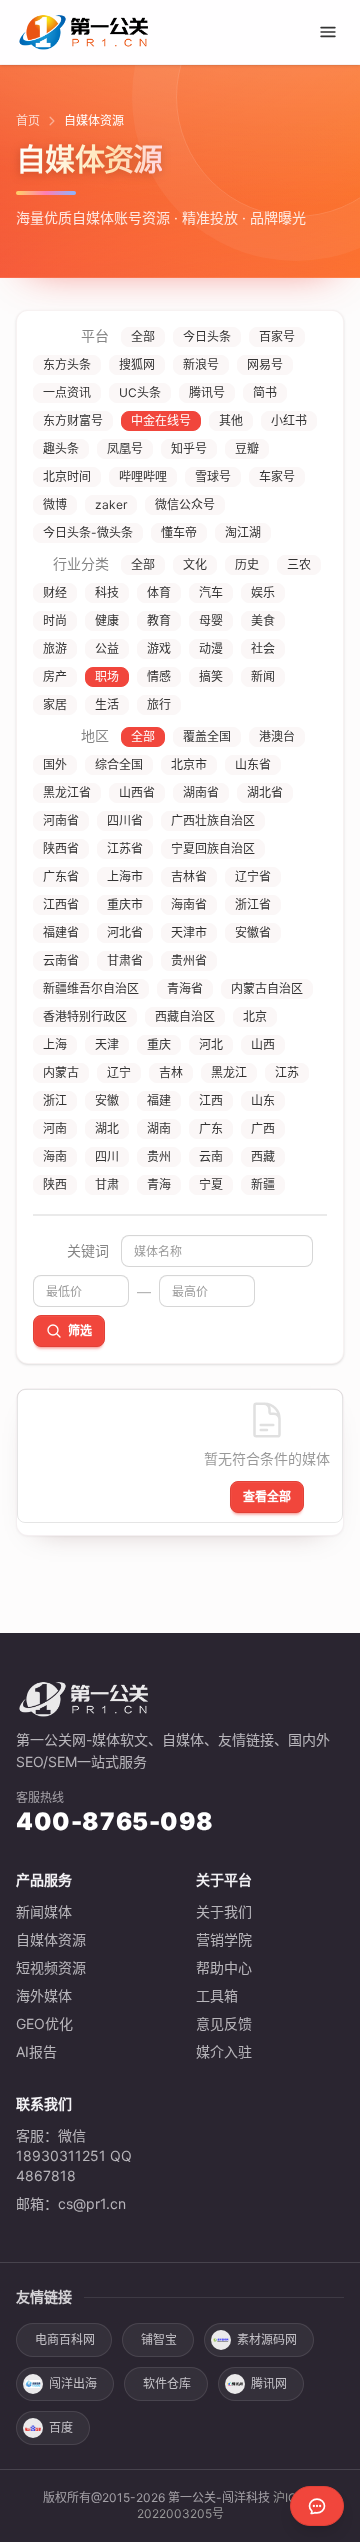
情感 (159, 676)
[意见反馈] (317, 2506)
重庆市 (125, 904)
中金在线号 (161, 420)
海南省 (189, 904)
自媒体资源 (51, 1939)
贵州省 (189, 960)
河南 (55, 1128)
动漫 (211, 648)
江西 (211, 1100)
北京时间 (67, 476)
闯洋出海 (73, 2383)
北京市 (189, 764)
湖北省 (265, 792)
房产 (55, 676)
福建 (159, 1100)
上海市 (125, 876)
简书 (265, 392)
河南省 (61, 820)
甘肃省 (125, 960)
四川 (107, 1156)
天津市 (189, 932)
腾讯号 (207, 392)
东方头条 (67, 364)
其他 (231, 420)
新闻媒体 (44, 1911)
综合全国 (119, 764)
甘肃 (107, 1184)
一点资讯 (67, 392)
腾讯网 (269, 2383)
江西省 (61, 904)
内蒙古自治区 (267, 988)
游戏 (159, 648)
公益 (107, 648)
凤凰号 (125, 448)
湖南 (159, 1128)
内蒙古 (61, 1072)
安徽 (107, 1100)
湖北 (107, 1128)
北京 (255, 1016)
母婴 (211, 620)
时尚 (55, 620)
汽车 (211, 592)
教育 (159, 620)
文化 (195, 564)
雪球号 (213, 476)
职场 (107, 676)
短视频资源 (51, 1967)
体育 (159, 592)
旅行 (159, 704)
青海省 (185, 988)
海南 (55, 1156)
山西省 (137, 792)
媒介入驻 (224, 2051)
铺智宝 (159, 2339)
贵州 (159, 1156)
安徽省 (253, 932)
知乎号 (189, 448)
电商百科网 (65, 2339)
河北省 (125, 932)
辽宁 (119, 1072)
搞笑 (211, 676)
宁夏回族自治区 (213, 848)
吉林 (171, 1072)
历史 (247, 564)
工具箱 (217, 1995)
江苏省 (125, 848)
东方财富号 (73, 420)
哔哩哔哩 (143, 476)
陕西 (55, 1184)
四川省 (125, 820)
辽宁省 (253, 876)
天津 (107, 1044)
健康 (107, 620)
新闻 (263, 676)
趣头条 (61, 448)
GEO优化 (44, 2023)
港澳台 (277, 736)
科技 (107, 592)
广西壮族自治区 (213, 820)
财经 (55, 592)
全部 (143, 336)
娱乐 (263, 592)
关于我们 (224, 1911)
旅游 (55, 648)
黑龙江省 (67, 792)
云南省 (61, 960)
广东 (211, 1128)
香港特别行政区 (85, 1016)
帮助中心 (224, 1967)
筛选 (80, 1330)
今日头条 (207, 336)
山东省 (253, 764)
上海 (55, 1044)
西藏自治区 (185, 1016)
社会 (263, 648)
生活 (107, 704)
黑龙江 (229, 1072)
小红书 (289, 420)
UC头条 (140, 392)
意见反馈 (224, 2023)
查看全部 (267, 1496)
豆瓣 (247, 448)
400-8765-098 (114, 1821)
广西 (263, 1128)
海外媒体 (44, 1995)
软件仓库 (167, 2383)
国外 (55, 764)
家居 (55, 704)
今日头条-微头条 (88, 532)
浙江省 (253, 904)
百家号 (277, 336)
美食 (263, 620)
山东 (263, 1100)
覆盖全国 (207, 736)
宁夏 (211, 1184)
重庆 (159, 1044)
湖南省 (201, 792)
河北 (211, 1044)
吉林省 (189, 876)
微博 (55, 504)
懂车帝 (179, 532)
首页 (28, 120)
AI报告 (36, 2051)
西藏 (263, 1156)
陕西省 (61, 848)
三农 (299, 564)
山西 (263, 1044)
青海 (159, 1184)
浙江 (55, 1100)
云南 (211, 1156)
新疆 (263, 1184)
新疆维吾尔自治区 (91, 988)
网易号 (265, 364)
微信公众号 (185, 504)
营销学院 (224, 1939)
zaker (111, 504)
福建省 (61, 932)
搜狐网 (137, 364)
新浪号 (201, 364)
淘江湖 (243, 532)
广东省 (61, 876)
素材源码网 (267, 2339)
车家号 (277, 476)
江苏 (287, 1072)
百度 (61, 2427)
